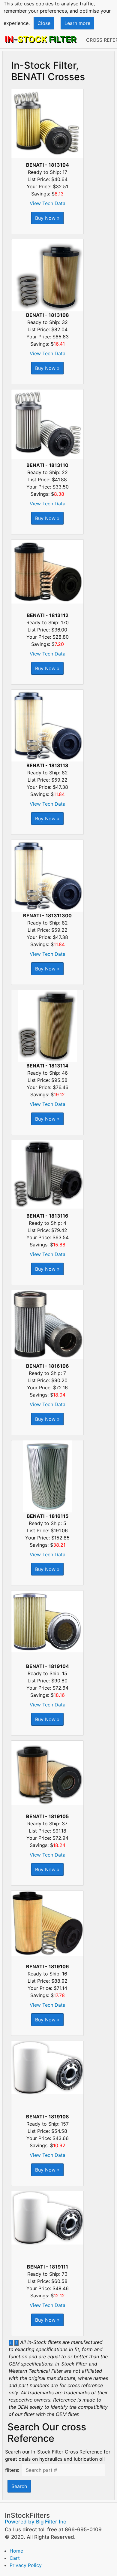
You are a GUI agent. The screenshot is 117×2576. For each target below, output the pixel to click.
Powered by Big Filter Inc (36, 2522)
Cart (15, 2558)
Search (19, 2486)
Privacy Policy (26, 2565)
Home (16, 2551)
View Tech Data (48, 203)
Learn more (77, 23)
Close (44, 23)
